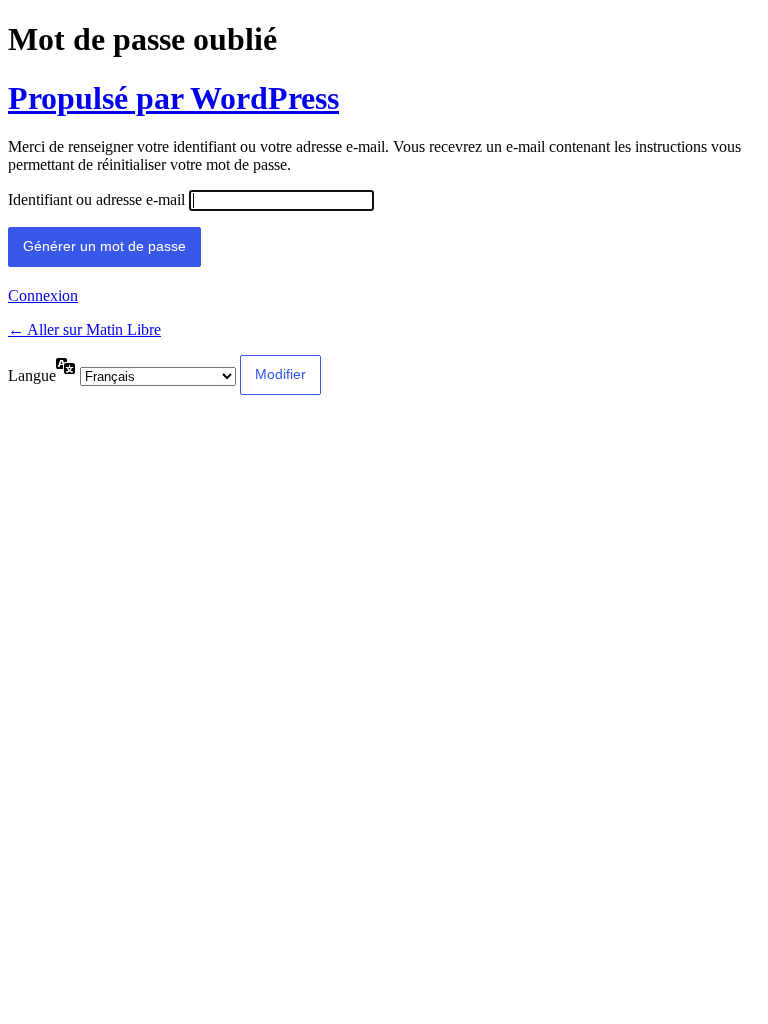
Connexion (43, 295)
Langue (32, 375)
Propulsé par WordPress (173, 98)
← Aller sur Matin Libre (84, 329)
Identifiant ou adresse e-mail (96, 199)
